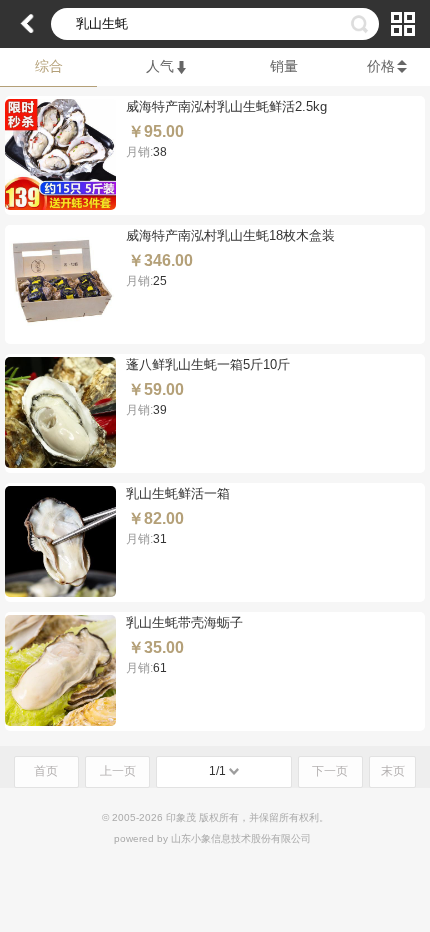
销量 (284, 66)
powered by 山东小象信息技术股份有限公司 (212, 838)
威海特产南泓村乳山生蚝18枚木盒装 (230, 235)
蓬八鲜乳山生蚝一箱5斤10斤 (208, 364)
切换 (403, 24)
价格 (381, 66)
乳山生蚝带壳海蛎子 (184, 622)
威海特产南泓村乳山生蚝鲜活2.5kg (226, 106)
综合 (49, 66)
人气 (160, 66)
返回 (27, 24)
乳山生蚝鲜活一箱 (178, 493)
